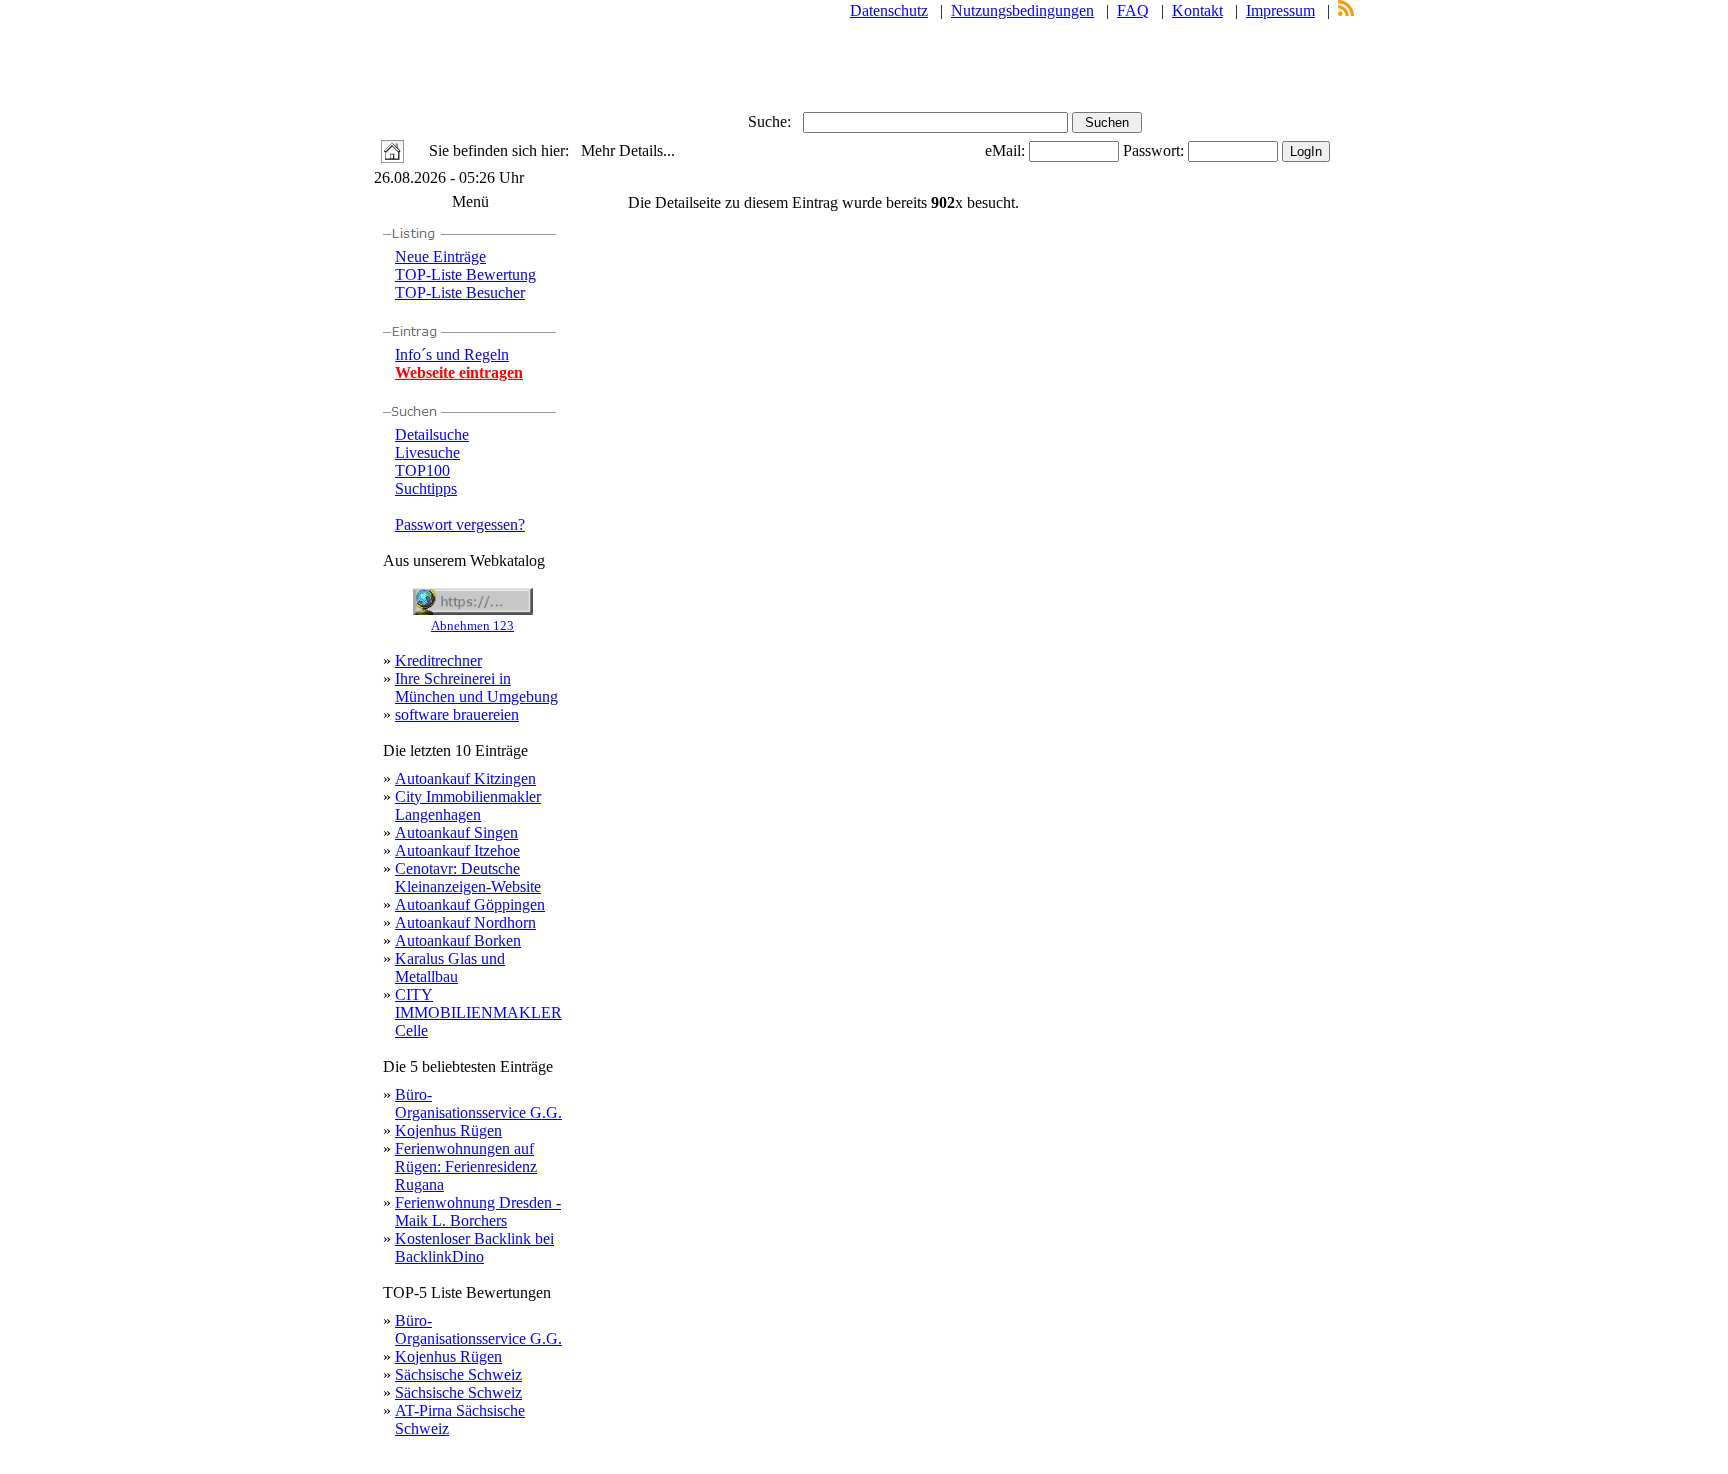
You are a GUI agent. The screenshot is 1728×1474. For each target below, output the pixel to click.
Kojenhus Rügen (448, 1130)
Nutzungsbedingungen (1022, 10)
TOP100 (422, 470)
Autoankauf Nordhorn (465, 922)
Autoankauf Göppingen (470, 904)
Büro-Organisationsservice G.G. (478, 1103)
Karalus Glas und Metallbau (450, 967)
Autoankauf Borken (458, 940)
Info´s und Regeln (452, 354)
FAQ (1133, 10)
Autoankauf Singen (456, 832)
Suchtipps (426, 488)
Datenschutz (889, 10)
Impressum (1280, 10)
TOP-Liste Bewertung (465, 274)
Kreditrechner (438, 660)
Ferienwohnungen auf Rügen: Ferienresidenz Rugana (466, 1166)
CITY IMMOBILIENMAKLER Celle (478, 1012)
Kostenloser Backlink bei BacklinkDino (474, 1247)
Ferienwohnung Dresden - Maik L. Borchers (478, 1211)
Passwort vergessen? (460, 524)
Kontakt (1197, 10)
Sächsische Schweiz (458, 1374)
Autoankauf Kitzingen (465, 778)
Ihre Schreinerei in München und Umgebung (476, 687)
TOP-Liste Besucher (460, 292)
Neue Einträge (440, 256)
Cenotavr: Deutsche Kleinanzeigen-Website (468, 877)
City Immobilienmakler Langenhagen (468, 805)
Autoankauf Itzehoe (457, 850)
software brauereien (457, 714)
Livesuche (427, 452)
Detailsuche (432, 434)
